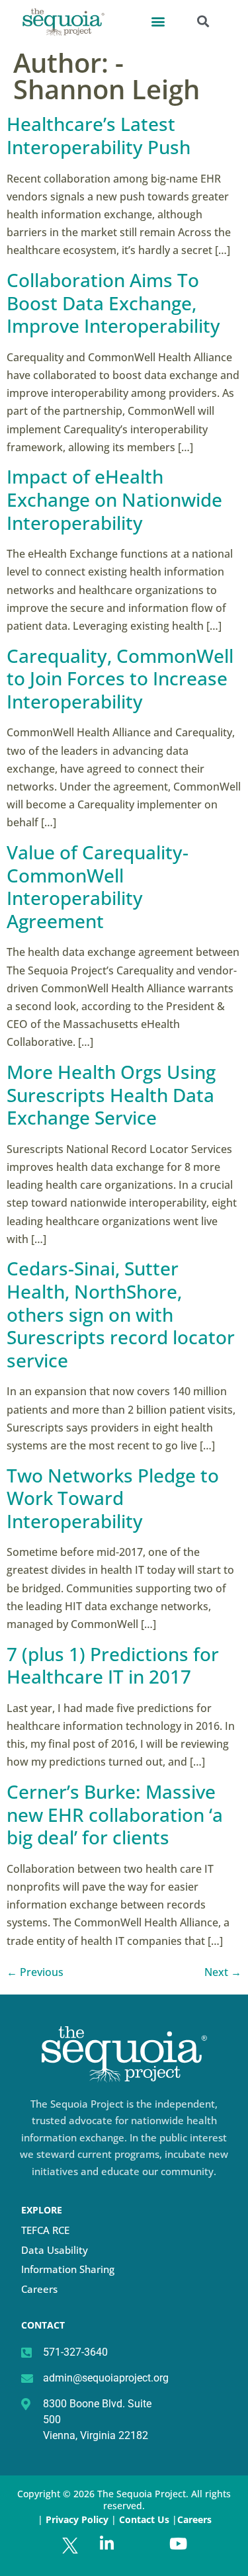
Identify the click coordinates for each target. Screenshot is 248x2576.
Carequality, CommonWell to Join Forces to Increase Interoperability (120, 678)
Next (223, 1972)
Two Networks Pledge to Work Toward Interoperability (113, 1498)
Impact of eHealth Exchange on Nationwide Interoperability (114, 499)
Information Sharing (68, 2269)
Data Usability (55, 2250)
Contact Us (145, 2519)
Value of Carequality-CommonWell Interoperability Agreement (98, 886)
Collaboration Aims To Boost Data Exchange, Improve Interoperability (113, 303)
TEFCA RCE (45, 2230)
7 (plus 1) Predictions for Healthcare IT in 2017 (113, 1665)
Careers (39, 2289)
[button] (158, 21)
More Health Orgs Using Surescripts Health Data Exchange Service (111, 1095)
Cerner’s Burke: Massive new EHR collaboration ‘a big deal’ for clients (115, 1814)
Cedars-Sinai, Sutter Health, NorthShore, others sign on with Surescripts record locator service (121, 1314)
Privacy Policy (77, 2519)
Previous (35, 1972)
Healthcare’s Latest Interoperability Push (99, 135)
